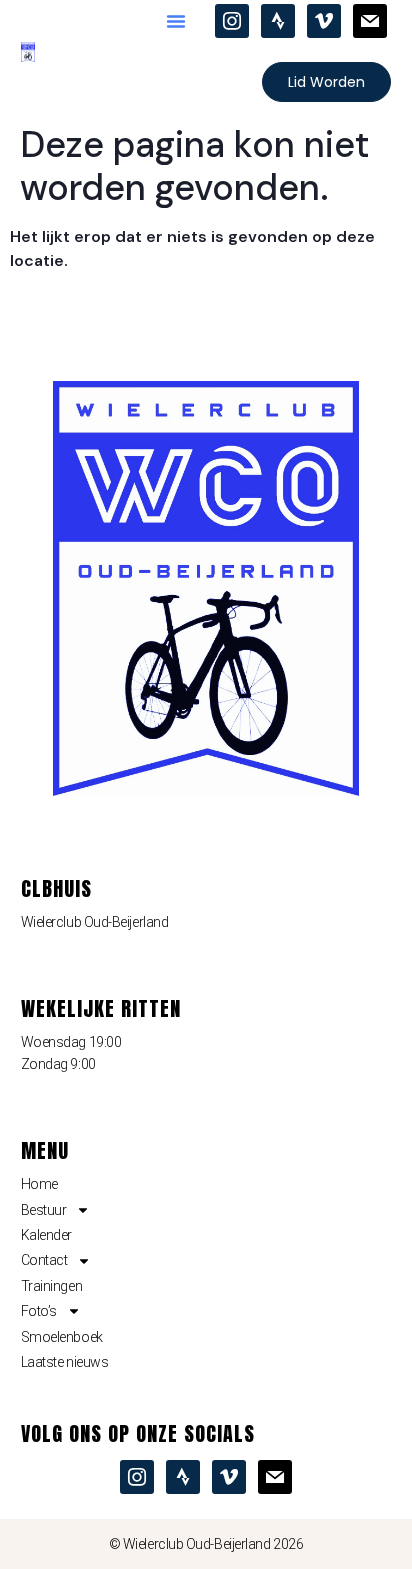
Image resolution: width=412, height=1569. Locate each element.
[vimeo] (324, 20)
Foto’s (39, 1311)
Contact (44, 1260)
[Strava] (278, 20)
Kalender (46, 1235)
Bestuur (44, 1210)
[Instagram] (232, 20)
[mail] (370, 20)
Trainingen (52, 1286)
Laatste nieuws (65, 1362)
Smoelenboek (62, 1337)
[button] (176, 21)
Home (39, 1184)
